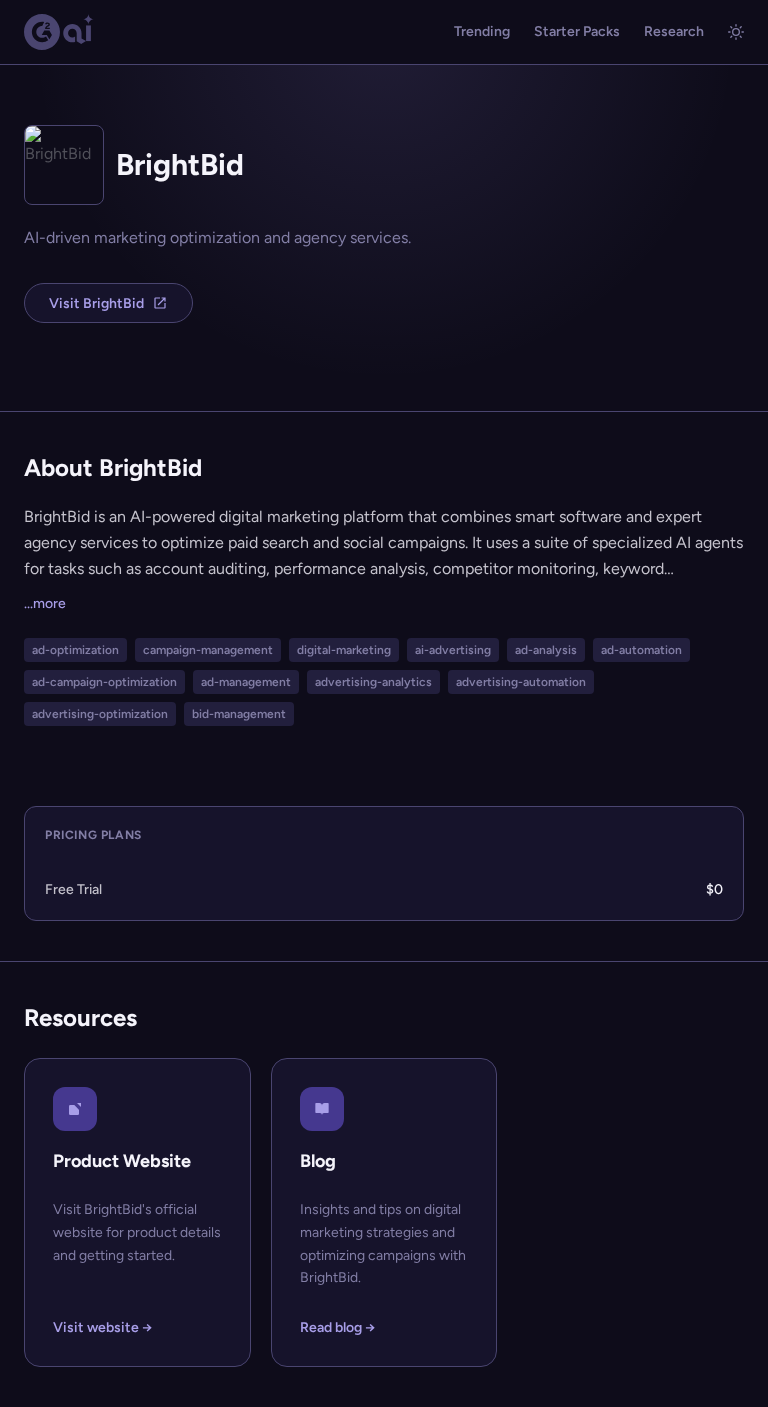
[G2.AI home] (59, 32)
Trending (482, 31)
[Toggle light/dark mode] (736, 32)
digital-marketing (344, 650)
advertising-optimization (100, 714)
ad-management (246, 682)
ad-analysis (546, 650)
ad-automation (641, 650)
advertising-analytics (373, 682)
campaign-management (208, 650)
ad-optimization (75, 650)
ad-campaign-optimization (104, 682)
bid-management (239, 714)
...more (45, 603)
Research (674, 31)
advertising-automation (521, 682)
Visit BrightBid (96, 303)
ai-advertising (453, 650)
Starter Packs (577, 31)
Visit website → (102, 1327)
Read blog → (337, 1327)
